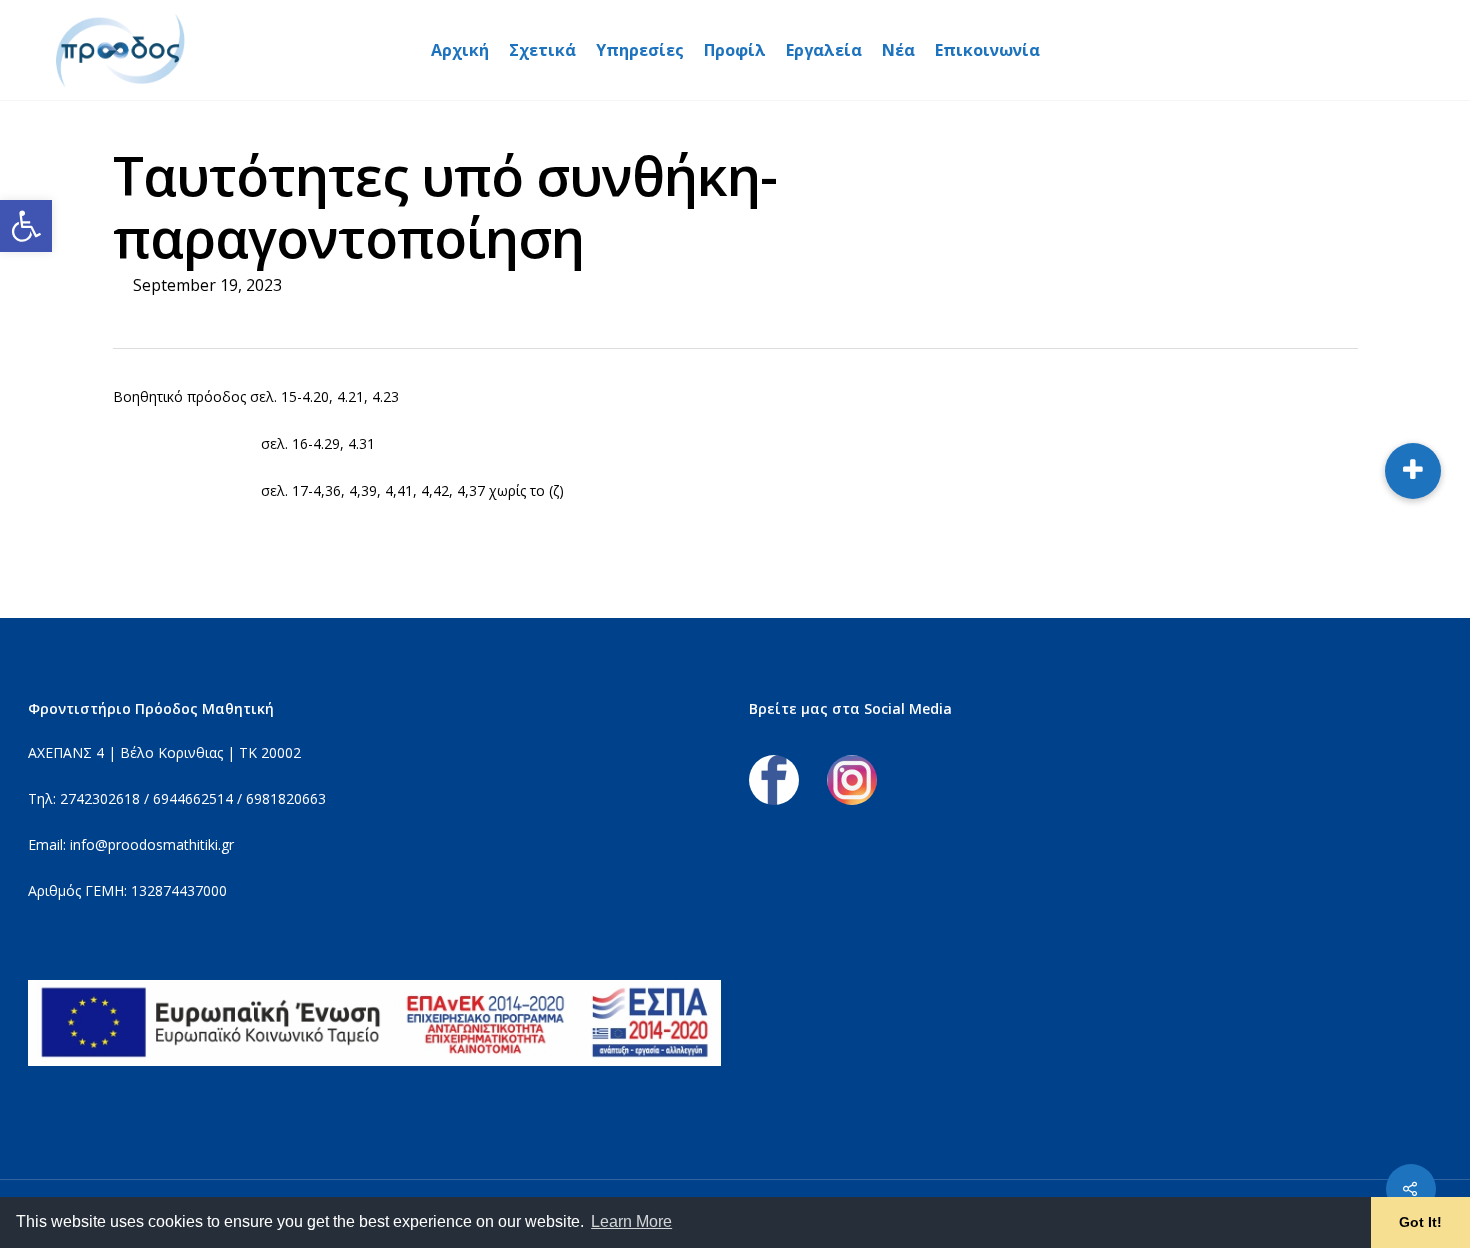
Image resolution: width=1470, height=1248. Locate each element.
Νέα (898, 50)
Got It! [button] (1420, 1222)
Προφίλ (735, 50)
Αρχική (460, 50)
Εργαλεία (824, 50)
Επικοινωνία (987, 50)
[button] (26, 226)
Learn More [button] (631, 1221)
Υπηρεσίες (640, 50)
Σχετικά (542, 50)
